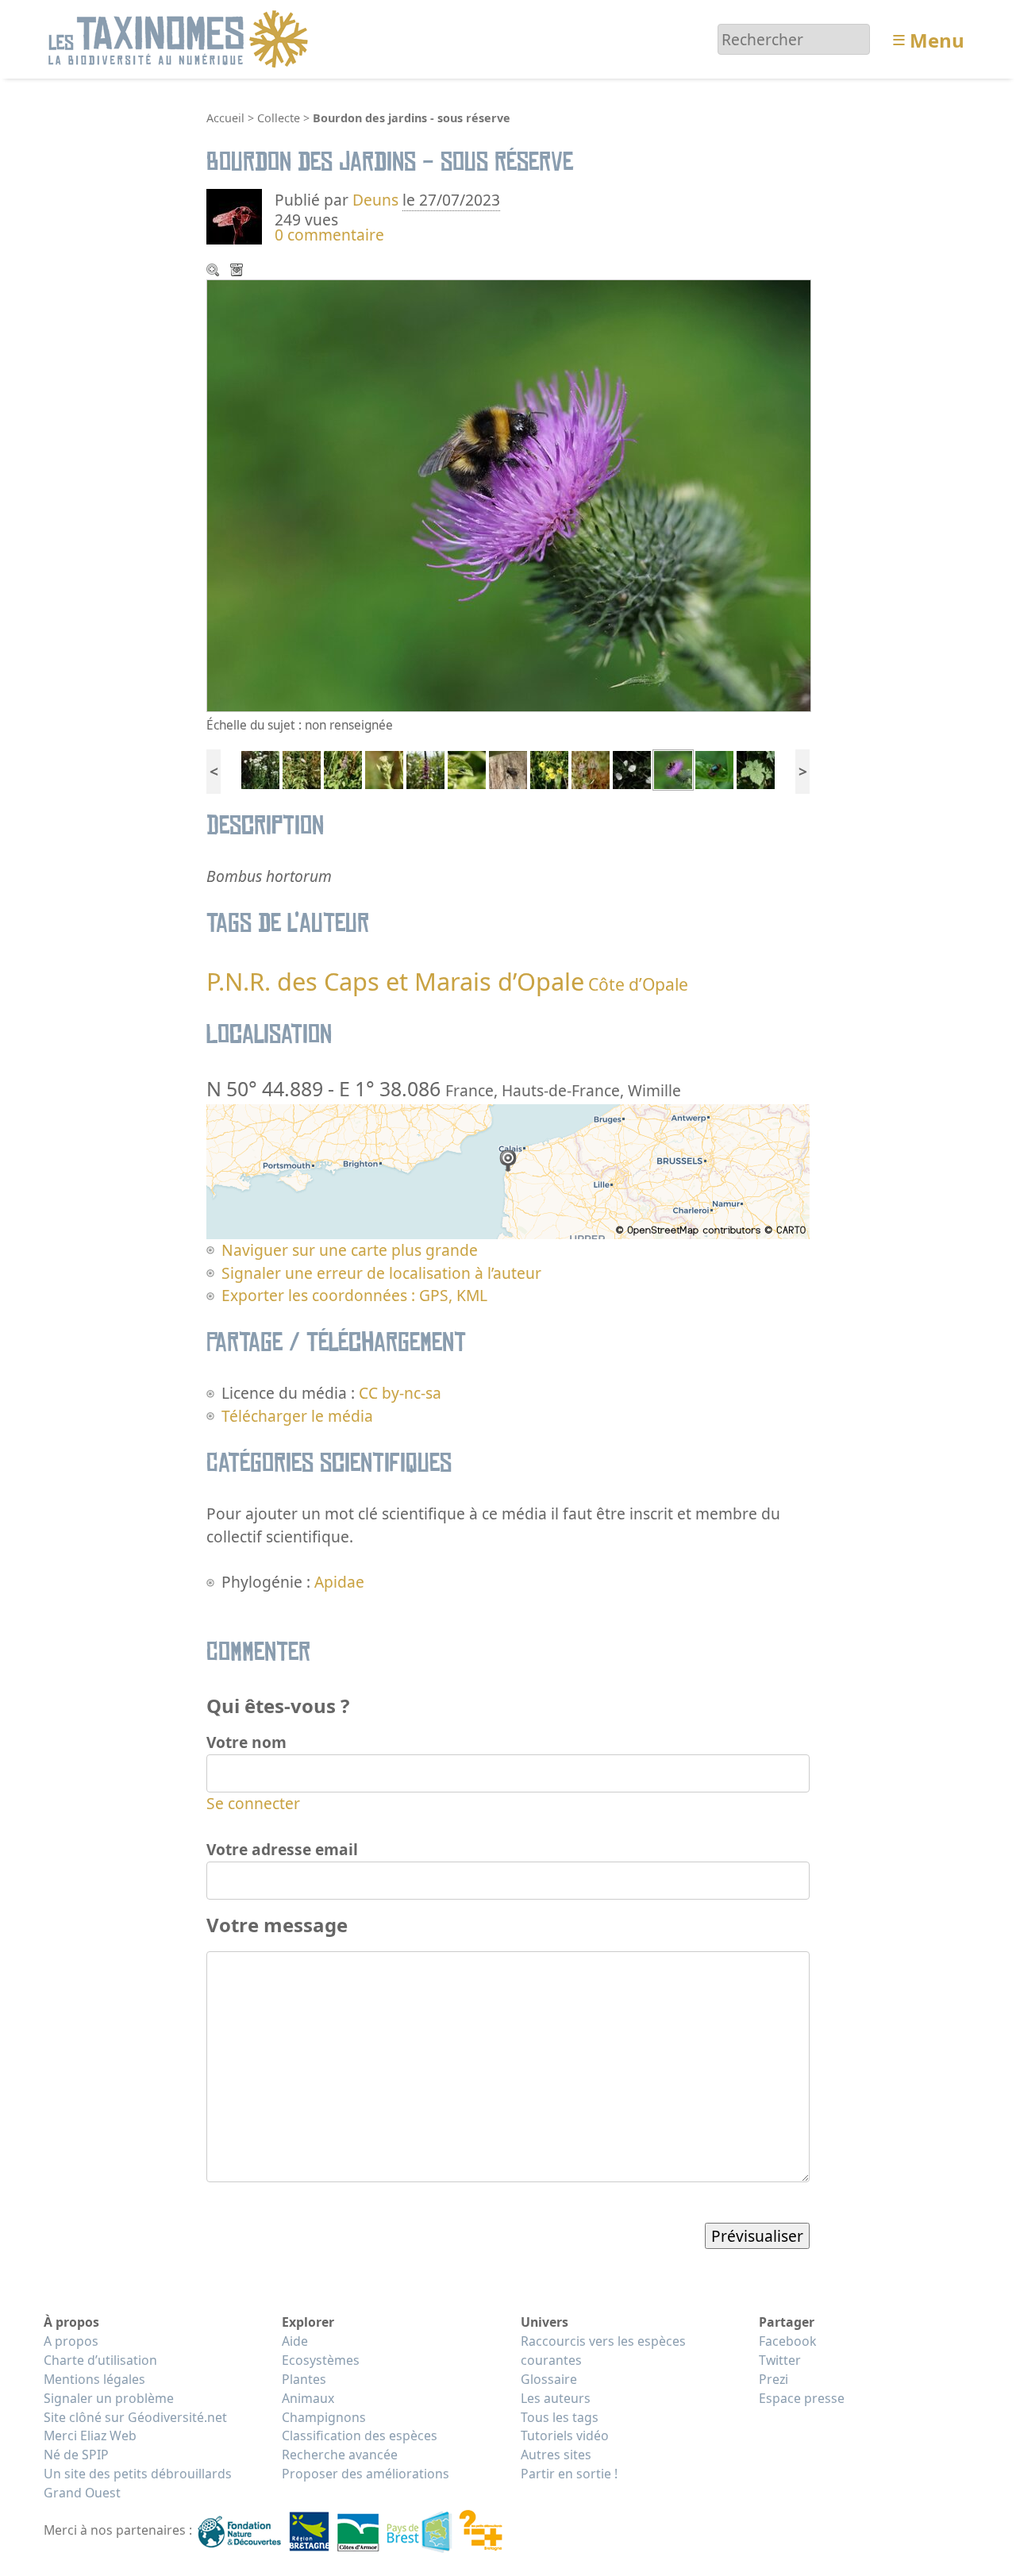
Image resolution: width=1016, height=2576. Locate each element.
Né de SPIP (76, 2455)
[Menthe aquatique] (343, 768)
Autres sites (556, 2455)
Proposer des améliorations (366, 2474)
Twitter (780, 2360)
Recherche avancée (340, 2455)
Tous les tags (560, 2417)
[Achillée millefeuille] (260, 768)
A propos (71, 2341)
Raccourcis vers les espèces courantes (603, 2351)
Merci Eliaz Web (90, 2435)
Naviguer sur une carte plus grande (350, 1250)
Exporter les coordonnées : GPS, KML (354, 1295)
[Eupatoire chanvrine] (302, 768)
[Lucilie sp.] (467, 768)
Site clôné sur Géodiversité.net (135, 2417)
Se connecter (253, 1803)
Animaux (308, 2398)
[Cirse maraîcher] (384, 768)
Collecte (279, 118)
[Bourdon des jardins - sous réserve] (673, 768)
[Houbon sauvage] (756, 768)
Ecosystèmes (321, 2360)
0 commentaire (329, 235)
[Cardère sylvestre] (591, 768)
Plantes (304, 2379)
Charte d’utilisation (100, 2360)
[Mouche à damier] (508, 768)
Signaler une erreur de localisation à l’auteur (381, 1273)
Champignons (324, 2417)
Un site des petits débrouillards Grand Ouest (138, 2483)
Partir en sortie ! (569, 2474)
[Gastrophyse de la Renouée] (714, 768)
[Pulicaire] (549, 768)
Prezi (774, 2379)
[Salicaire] (425, 768)
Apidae (339, 1582)
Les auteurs (556, 2398)
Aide (295, 2341)
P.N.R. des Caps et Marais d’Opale (395, 981)
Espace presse (802, 2398)
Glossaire (549, 2379)
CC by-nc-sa (400, 1393)
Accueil (225, 118)
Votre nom (246, 1742)
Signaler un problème (109, 2398)
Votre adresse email (282, 1849)
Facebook (787, 2341)
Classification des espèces (360, 2435)
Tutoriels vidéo (565, 2435)
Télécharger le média (238, 271)
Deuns (375, 200)
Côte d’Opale (638, 984)
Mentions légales (94, 2379)
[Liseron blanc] (632, 768)
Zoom (214, 271)
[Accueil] (181, 38)
